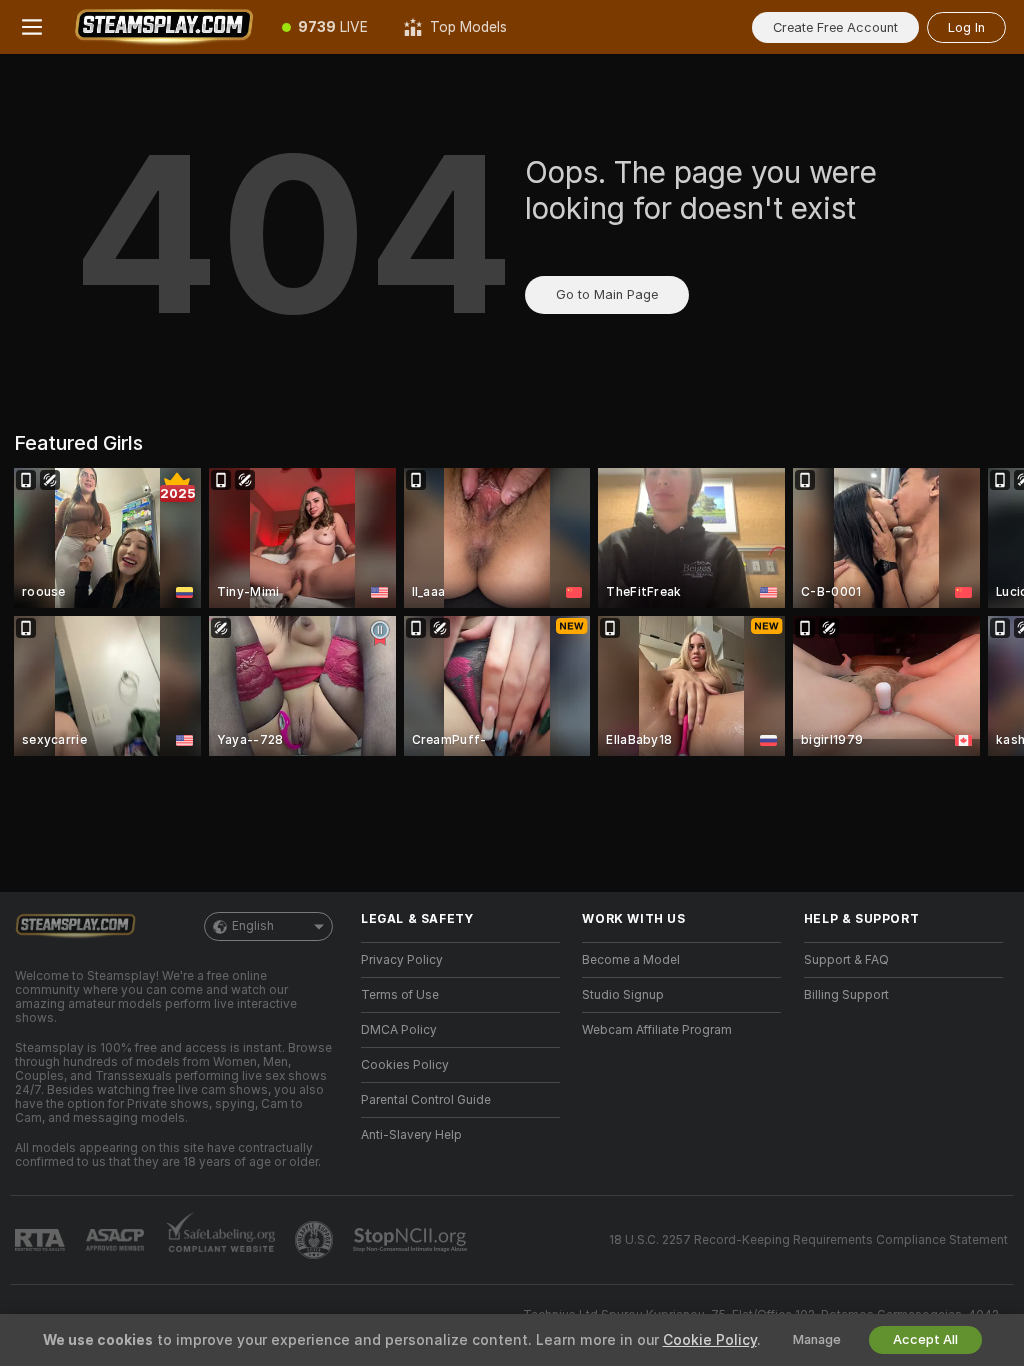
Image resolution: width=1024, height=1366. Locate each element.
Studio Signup (623, 995)
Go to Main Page (607, 294)
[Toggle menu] (32, 27)
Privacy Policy (402, 960)
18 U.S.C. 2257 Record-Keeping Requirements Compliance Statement (808, 1240)
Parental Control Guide (426, 1100)
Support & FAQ (846, 960)
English (253, 926)
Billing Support (846, 995)
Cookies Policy (405, 1065)
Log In (966, 27)
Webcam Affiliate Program (657, 1030)
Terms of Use (400, 995)
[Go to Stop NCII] (412, 1240)
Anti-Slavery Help (411, 1135)
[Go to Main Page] (164, 27)
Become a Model (631, 960)
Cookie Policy (710, 1340)
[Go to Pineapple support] (316, 1240)
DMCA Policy (399, 1030)
